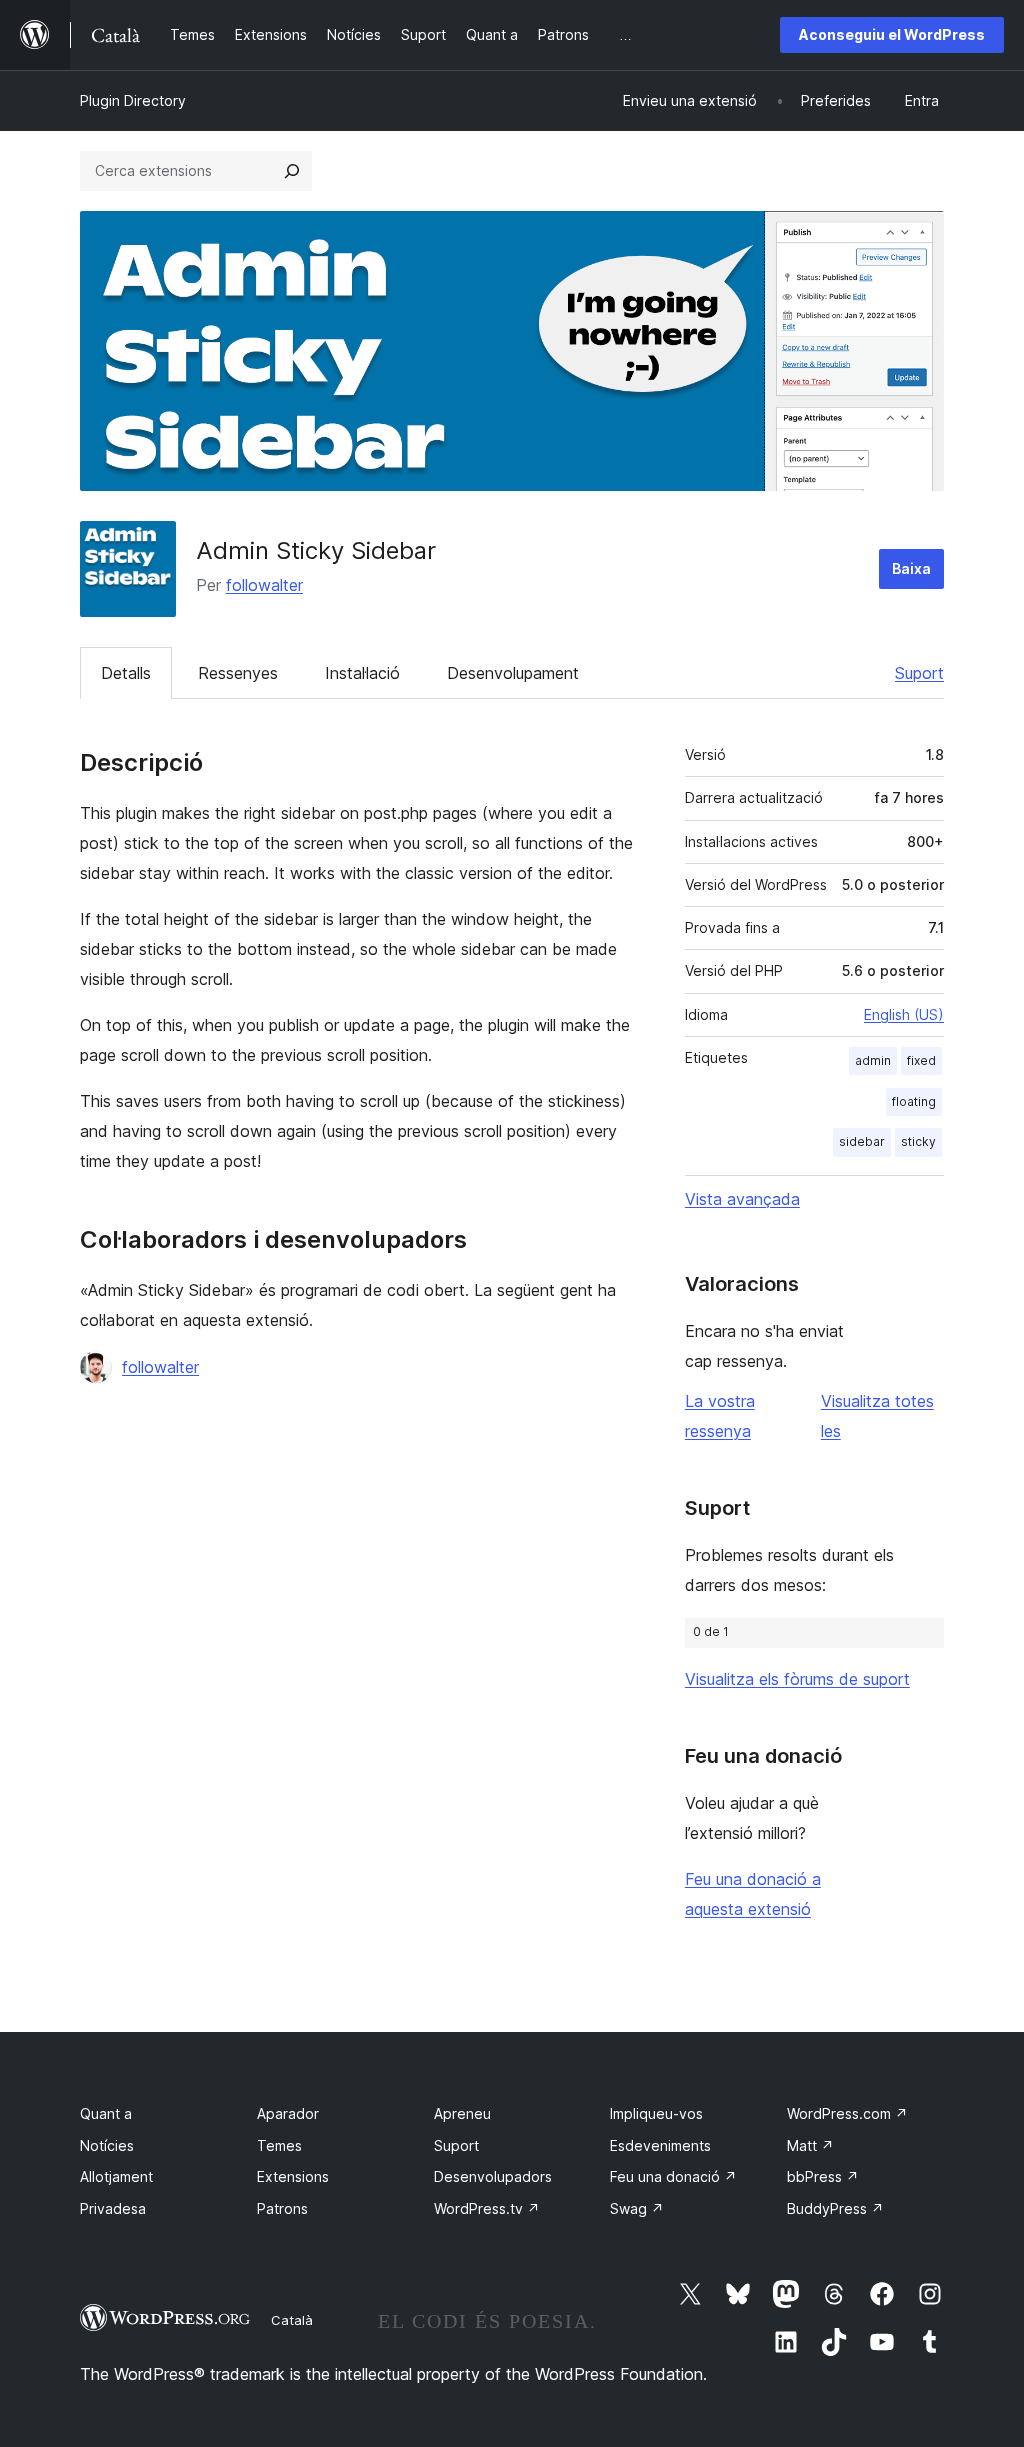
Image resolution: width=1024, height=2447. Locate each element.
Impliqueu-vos (656, 2113)
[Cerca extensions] (292, 171)
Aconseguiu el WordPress (892, 34)
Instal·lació (362, 673)
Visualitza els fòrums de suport (797, 1679)
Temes (279, 2145)
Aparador (288, 2113)
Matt (810, 2145)
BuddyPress (835, 2208)
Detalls (126, 673)
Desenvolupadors (493, 2176)
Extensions (293, 2176)
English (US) (904, 1014)
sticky (918, 1141)
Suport (919, 673)
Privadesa (113, 2208)
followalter (264, 585)
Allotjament (116, 2176)
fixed (921, 1060)
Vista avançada (742, 1199)
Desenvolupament (513, 673)
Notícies (107, 2145)
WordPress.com (847, 2113)
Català (292, 2320)
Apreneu (462, 2113)
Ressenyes (238, 673)
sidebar (862, 1141)
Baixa (911, 568)
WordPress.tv (487, 2208)
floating (914, 1101)
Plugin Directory (133, 100)
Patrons (282, 2208)
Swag (637, 2208)
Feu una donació (673, 2176)
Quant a (106, 2113)
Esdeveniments (660, 2145)
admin (873, 1060)
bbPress (823, 2176)
